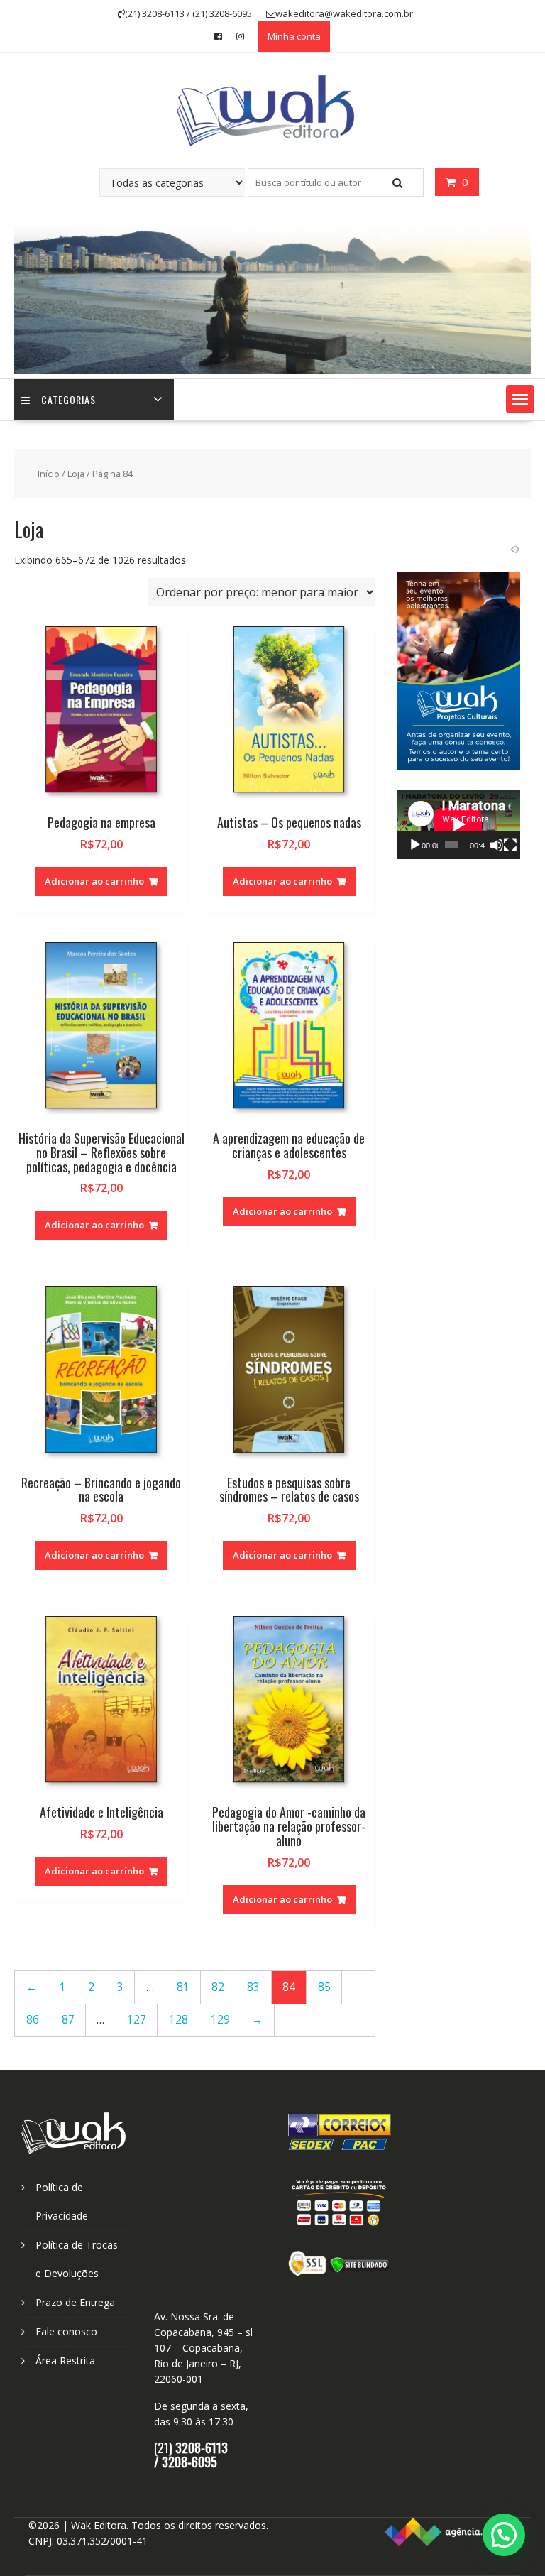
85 (324, 1987)
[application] (458, 824)
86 (33, 2020)
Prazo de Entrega (75, 2302)
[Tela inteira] (510, 845)
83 (253, 1987)
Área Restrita (65, 2361)
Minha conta (294, 36)
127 (137, 2020)
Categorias (68, 399)
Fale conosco (66, 2331)
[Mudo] (497, 845)
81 (183, 1987)
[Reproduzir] (415, 845)
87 (68, 2020)
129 (220, 2020)
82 (218, 1987)
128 (178, 2020)
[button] (520, 399)
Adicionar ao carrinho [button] (94, 881)
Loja (76, 474)
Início (49, 474)
